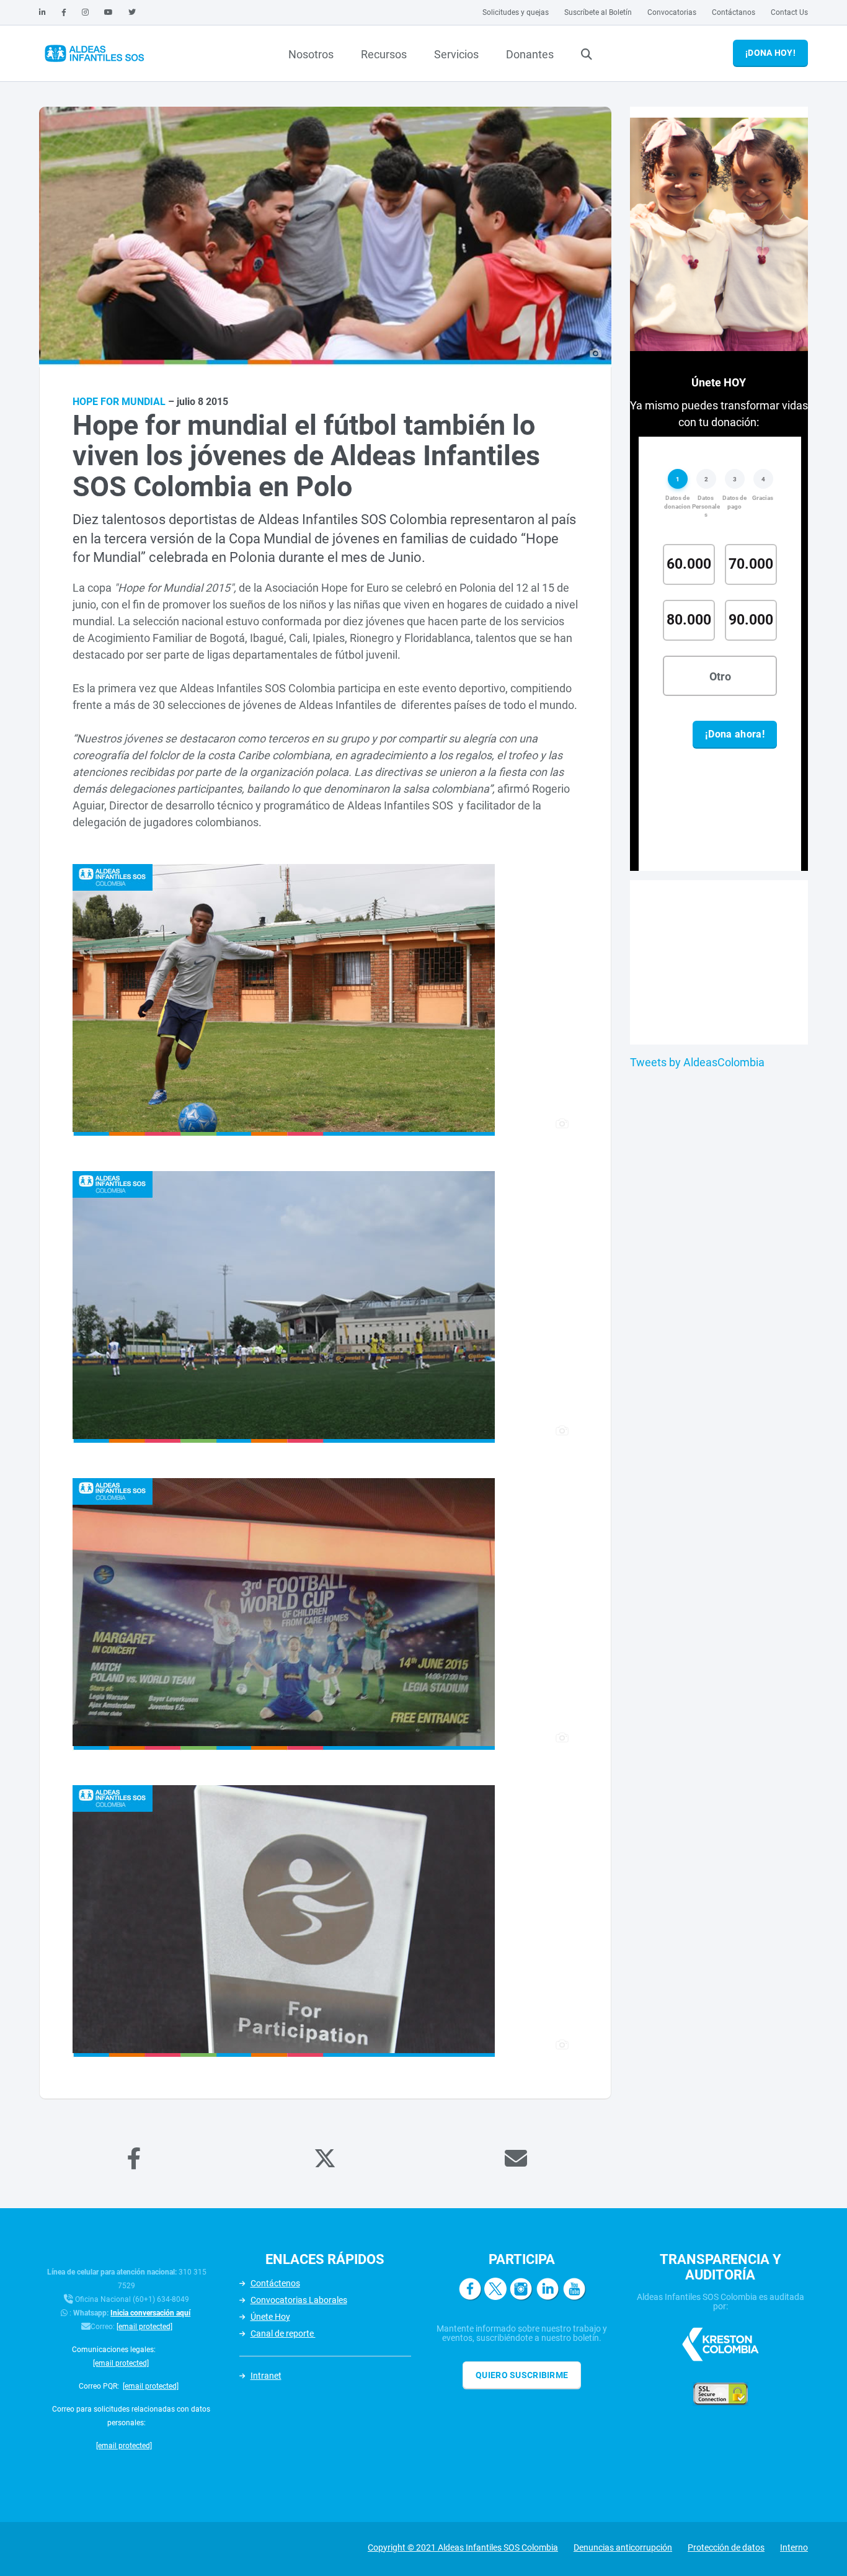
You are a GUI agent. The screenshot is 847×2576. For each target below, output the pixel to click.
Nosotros (311, 54)
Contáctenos (275, 2283)
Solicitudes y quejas (516, 12)
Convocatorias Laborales (299, 2300)
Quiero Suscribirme (522, 2375)
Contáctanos (734, 12)
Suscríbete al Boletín (598, 12)
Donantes (530, 54)
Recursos (384, 54)
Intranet (266, 2376)
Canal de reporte (283, 2333)
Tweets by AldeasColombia (697, 1062)
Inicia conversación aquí (150, 2313)
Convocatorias (672, 12)
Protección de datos (726, 2547)
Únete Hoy (270, 2317)
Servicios (456, 54)
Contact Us (789, 12)
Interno (794, 2547)
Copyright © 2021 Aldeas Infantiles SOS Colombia (463, 2547)
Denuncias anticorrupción (623, 2547)
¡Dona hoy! (770, 53)
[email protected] (144, 2327)
